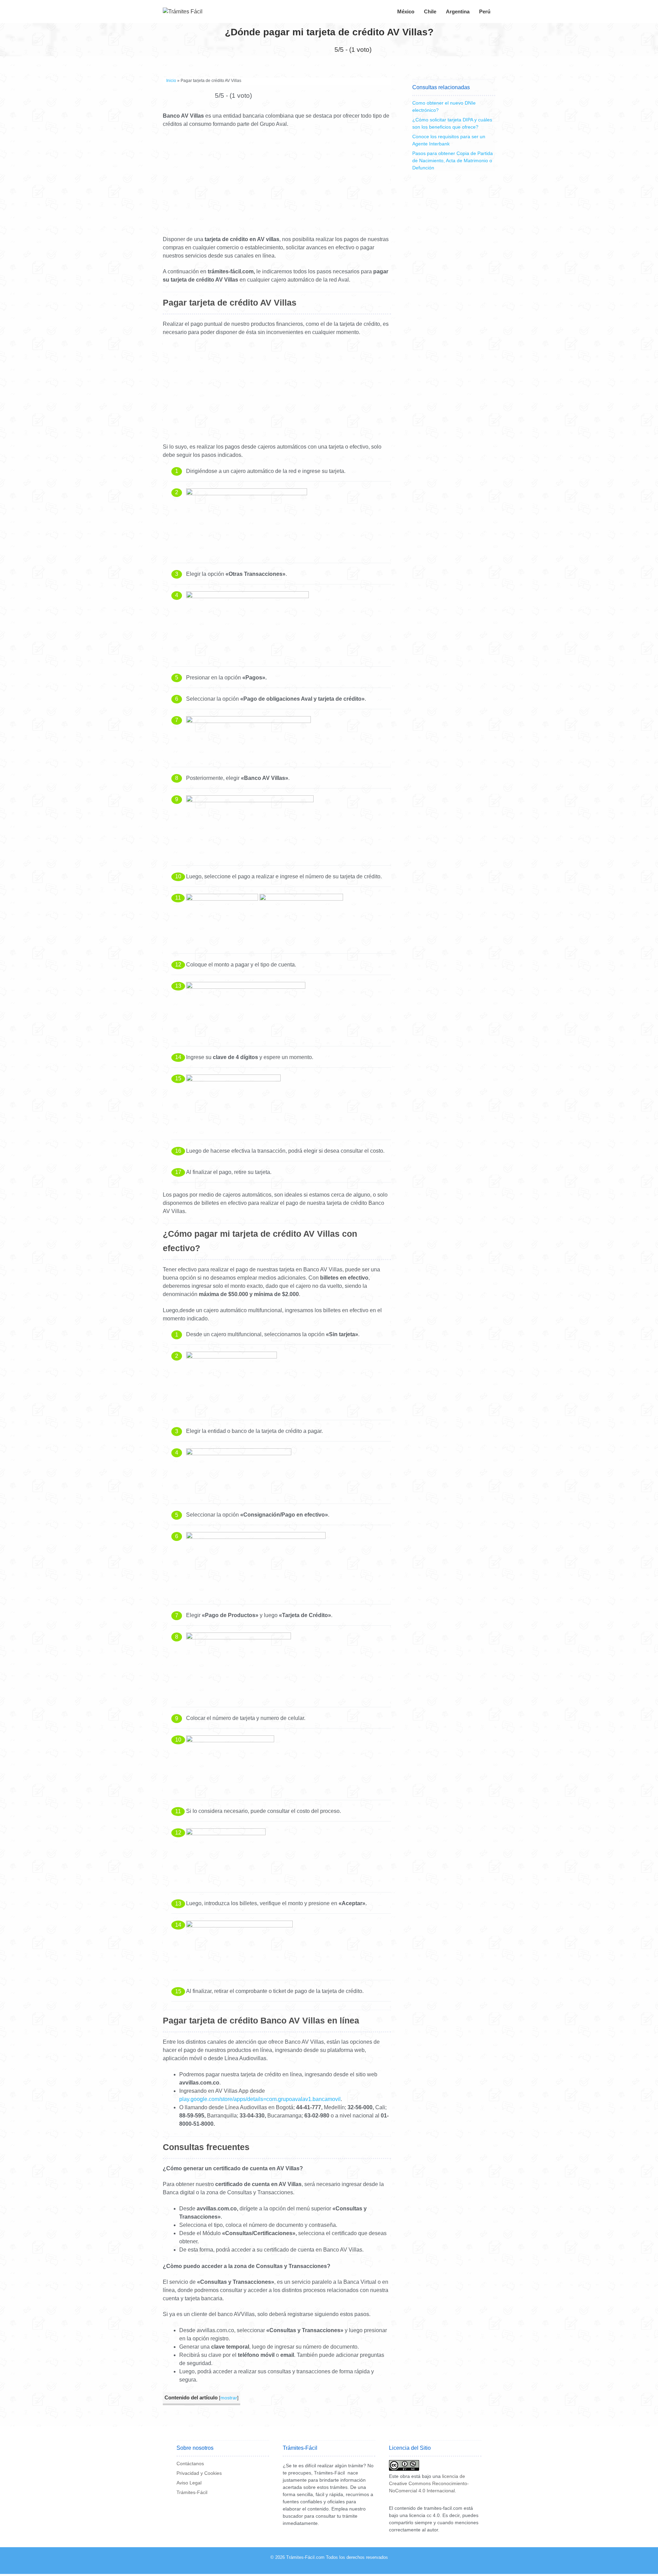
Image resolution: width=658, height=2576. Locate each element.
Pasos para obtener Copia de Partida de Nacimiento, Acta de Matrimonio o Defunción (453, 161)
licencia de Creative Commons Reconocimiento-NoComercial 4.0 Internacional (429, 2483)
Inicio (171, 81)
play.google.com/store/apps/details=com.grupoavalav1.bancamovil (260, 2099)
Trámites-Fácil (192, 2492)
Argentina (458, 11)
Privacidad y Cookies (199, 2473)
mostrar (229, 2398)
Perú (485, 11)
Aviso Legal (189, 2483)
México (406, 11)
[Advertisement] (277, 184)
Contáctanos (190, 2464)
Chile (430, 11)
